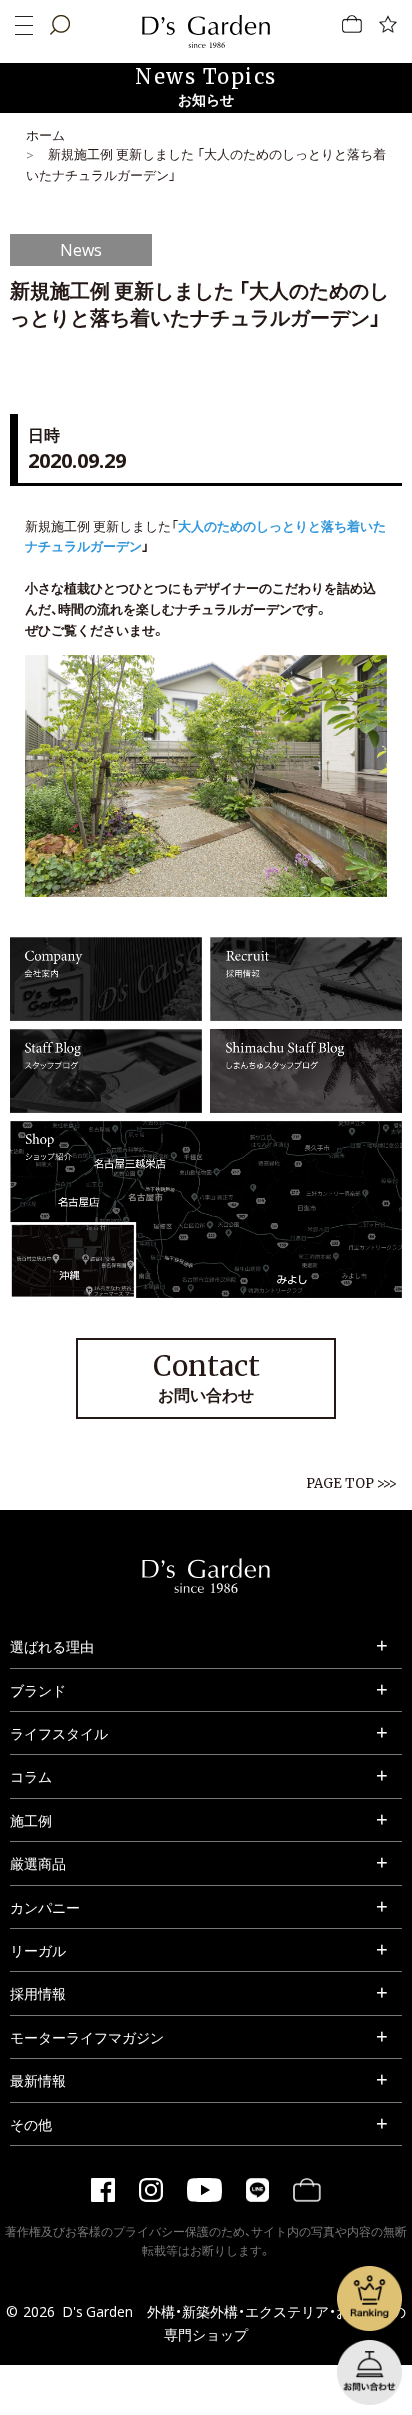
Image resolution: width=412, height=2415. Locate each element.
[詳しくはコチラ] (106, 1009)
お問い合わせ (206, 1377)
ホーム (45, 134)
